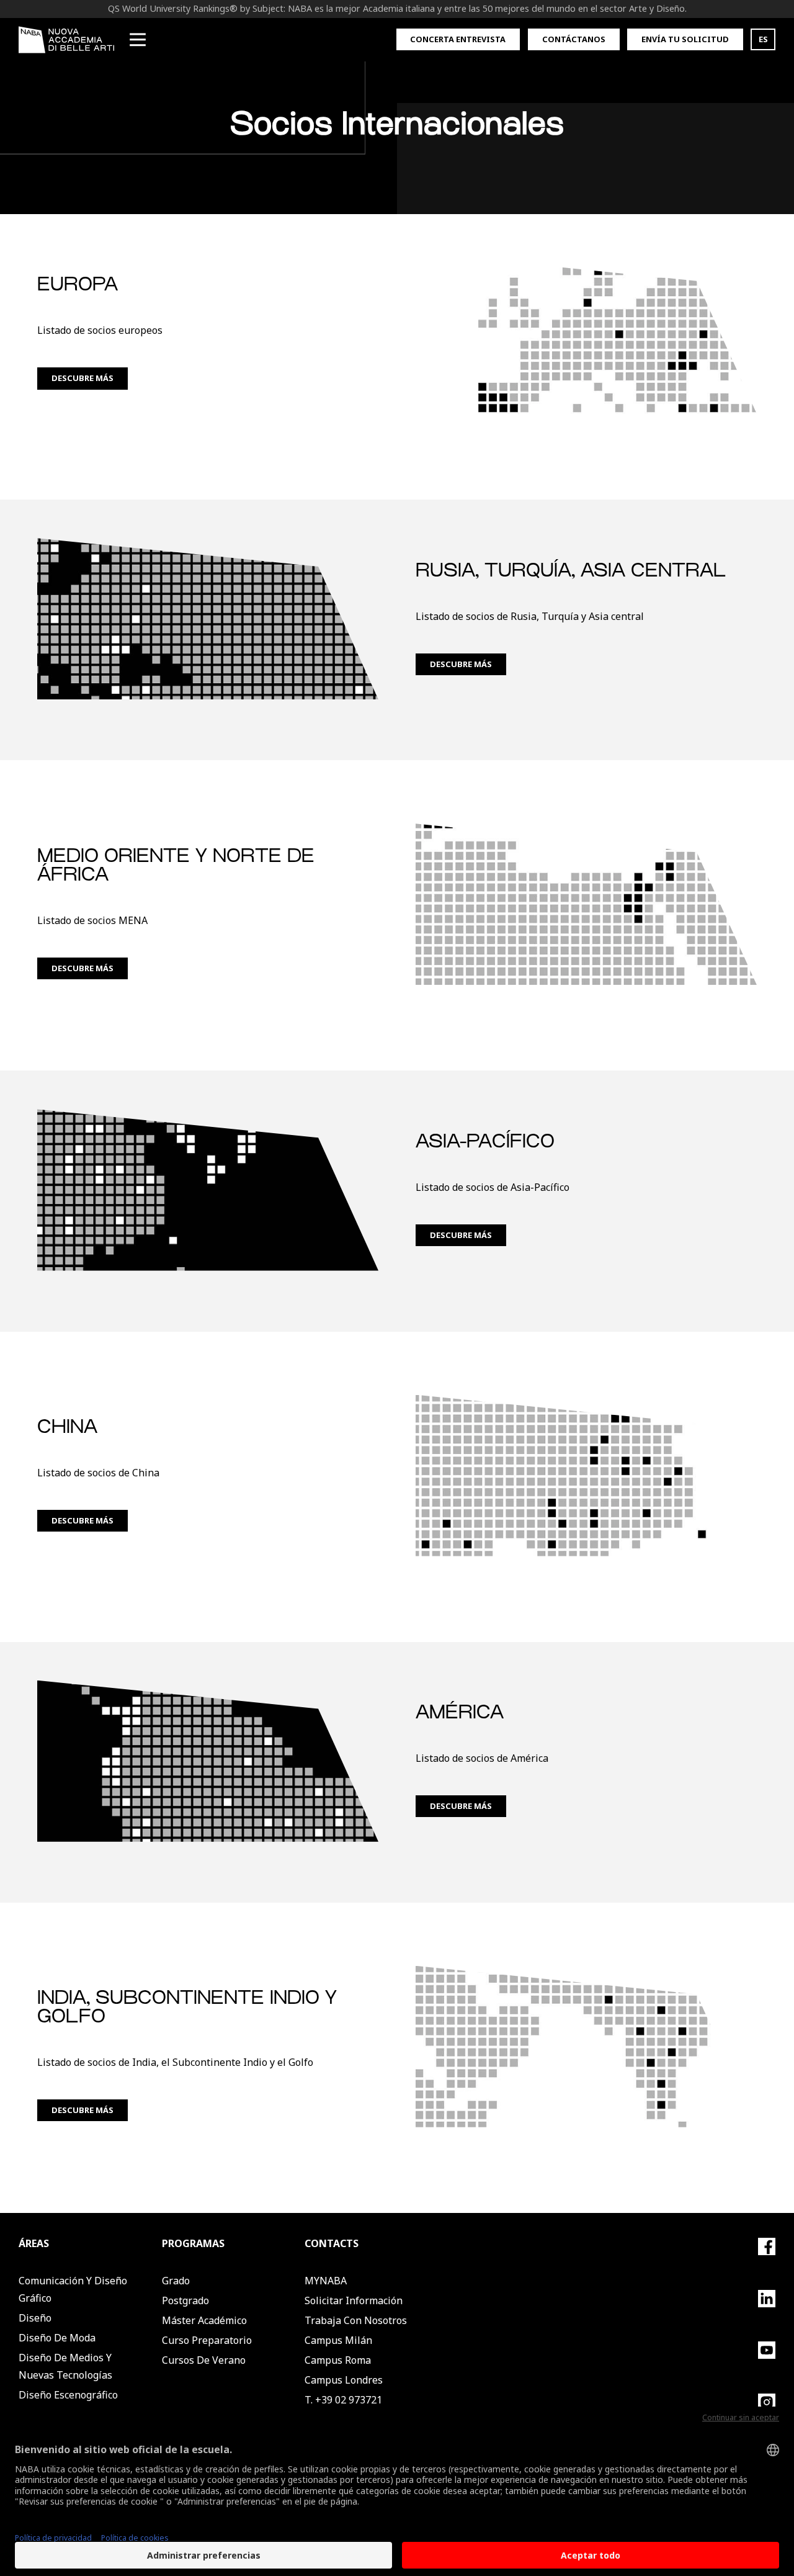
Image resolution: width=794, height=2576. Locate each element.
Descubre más (83, 378)
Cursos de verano (204, 2360)
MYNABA (326, 2281)
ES (763, 39)
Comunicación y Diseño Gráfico (73, 2289)
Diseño (35, 2318)
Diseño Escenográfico (68, 2395)
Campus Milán (338, 2340)
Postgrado (185, 2300)
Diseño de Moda (57, 2338)
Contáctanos (574, 39)
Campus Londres (344, 2380)
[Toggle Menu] (138, 40)
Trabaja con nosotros (356, 2320)
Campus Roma (338, 2360)
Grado (176, 2281)
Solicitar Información (354, 2300)
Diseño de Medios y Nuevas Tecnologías (65, 2366)
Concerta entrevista (458, 39)
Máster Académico (204, 2320)
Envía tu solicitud (685, 39)
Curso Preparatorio (207, 2340)
